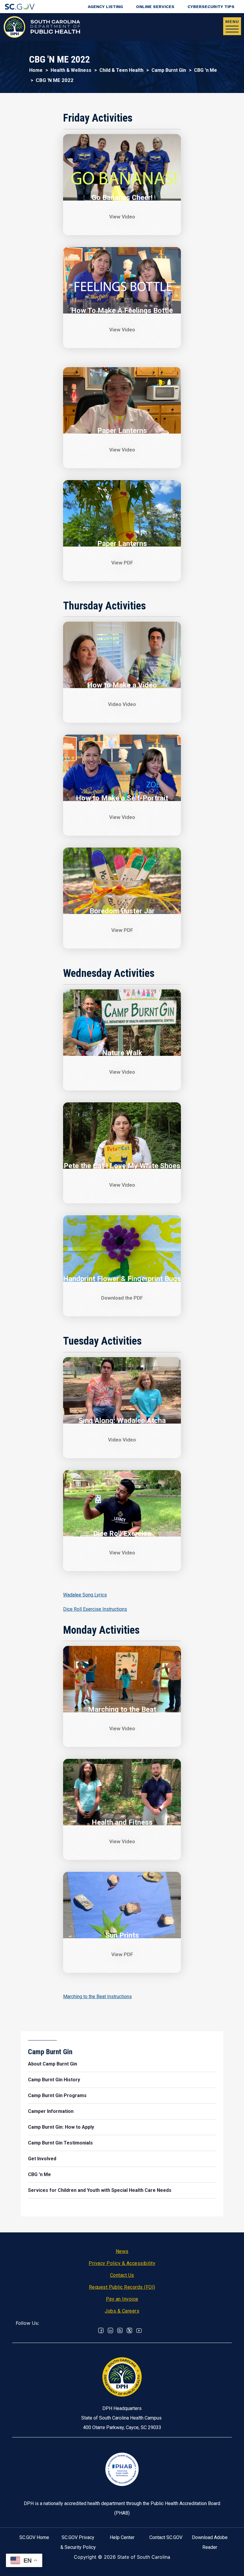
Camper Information (51, 2111)
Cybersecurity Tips (211, 7)
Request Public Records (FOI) (122, 2287)
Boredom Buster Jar (122, 911)
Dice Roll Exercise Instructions (95, 1609)
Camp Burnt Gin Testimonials (60, 2143)
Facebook (101, 2330)
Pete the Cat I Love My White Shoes (122, 1166)
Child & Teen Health (121, 70)
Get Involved (42, 2159)
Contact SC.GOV (166, 2537)
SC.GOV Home (34, 2537)
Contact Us (122, 2275)
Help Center (122, 2537)
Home (36, 70)
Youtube (139, 2330)
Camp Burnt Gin (169, 70)
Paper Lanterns (122, 431)
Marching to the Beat (122, 1709)
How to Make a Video (122, 685)
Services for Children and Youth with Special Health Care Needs (100, 2190)
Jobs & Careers (122, 2311)
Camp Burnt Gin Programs (57, 2095)
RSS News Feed (120, 2330)
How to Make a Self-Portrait (122, 798)
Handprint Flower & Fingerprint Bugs (122, 1279)
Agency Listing (105, 7)
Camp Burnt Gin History (54, 2080)
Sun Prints (122, 1935)
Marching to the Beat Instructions (97, 1997)
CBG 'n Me (205, 70)
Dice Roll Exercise (122, 1534)
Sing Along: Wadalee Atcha (122, 1421)
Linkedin (110, 2330)
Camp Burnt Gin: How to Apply (61, 2127)
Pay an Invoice (122, 2299)
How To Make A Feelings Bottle (122, 311)
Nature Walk (122, 1053)
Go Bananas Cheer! (122, 198)
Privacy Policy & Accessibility (122, 2263)
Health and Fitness (122, 1822)
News (122, 2251)
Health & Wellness (71, 70)
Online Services (155, 7)
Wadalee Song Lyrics (85, 1595)
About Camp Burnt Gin (53, 2064)
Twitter (129, 2330)
